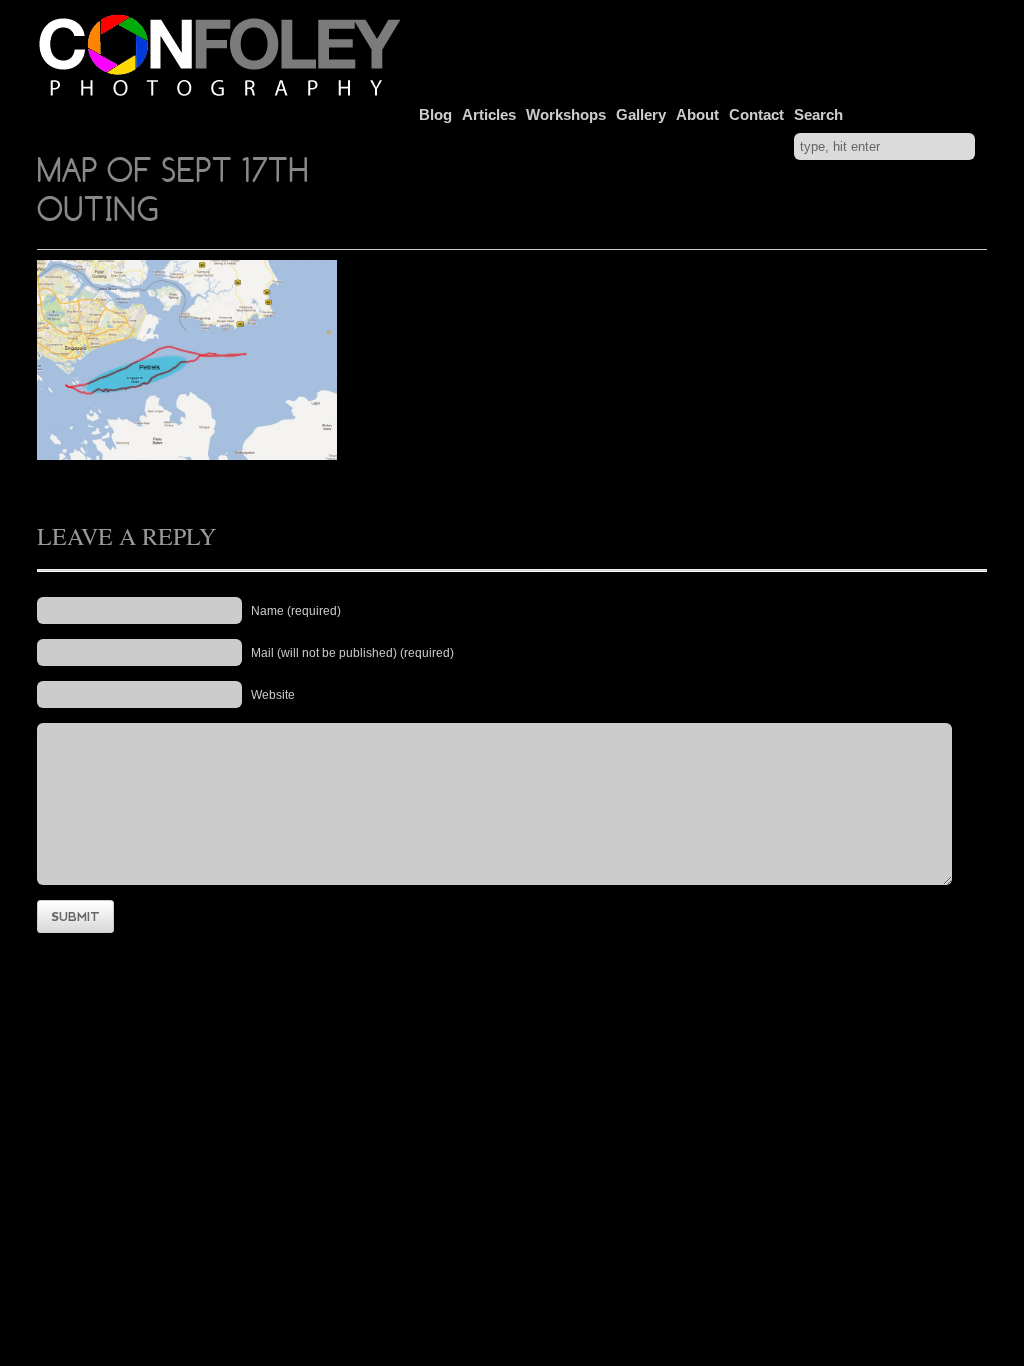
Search (818, 114)
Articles (489, 114)
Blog (435, 114)
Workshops (566, 114)
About (697, 114)
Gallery (641, 114)
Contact (756, 114)
